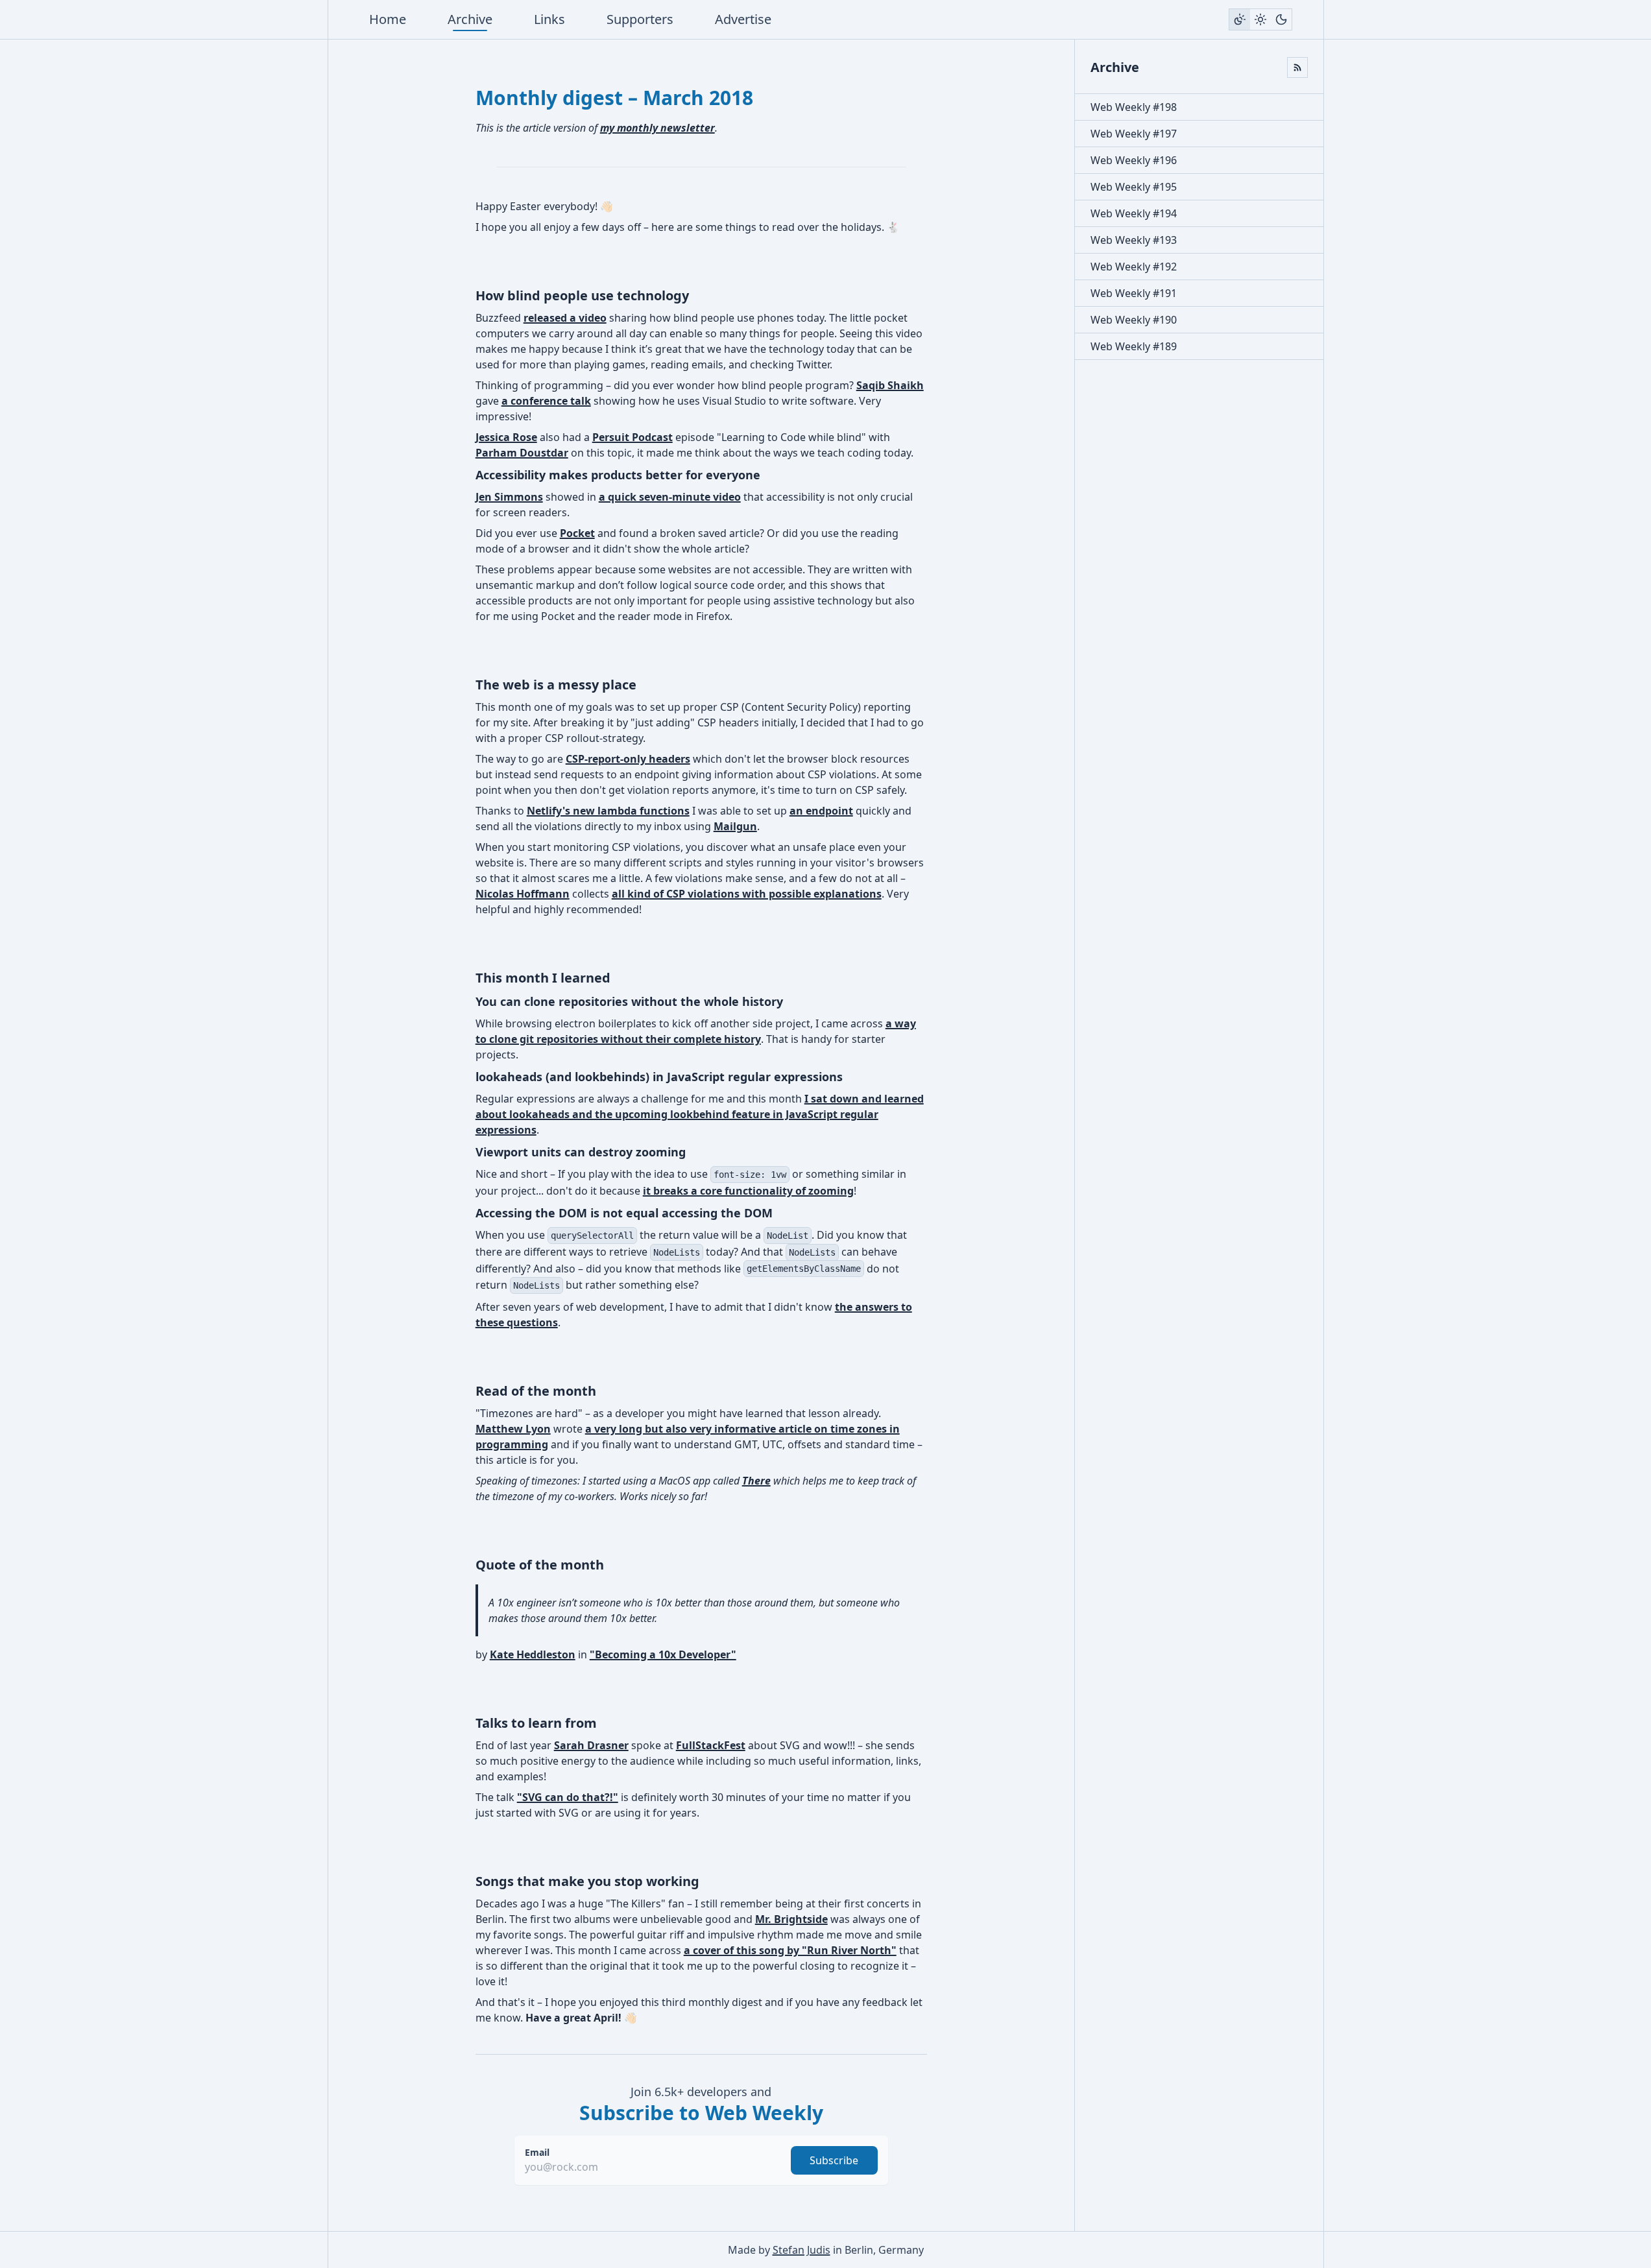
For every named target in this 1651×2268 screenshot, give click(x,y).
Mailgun (735, 826)
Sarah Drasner (591, 1745)
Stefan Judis (801, 2250)
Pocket (577, 533)
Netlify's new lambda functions (608, 811)
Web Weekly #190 (1134, 320)
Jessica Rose (506, 437)
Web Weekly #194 (1134, 213)
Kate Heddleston (533, 1654)
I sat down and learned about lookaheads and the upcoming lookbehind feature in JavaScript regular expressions (700, 1114)
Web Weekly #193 (1134, 240)
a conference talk (546, 401)
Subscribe (834, 2160)
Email (537, 2152)
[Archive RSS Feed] (1297, 67)
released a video (565, 318)
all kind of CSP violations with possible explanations (747, 894)
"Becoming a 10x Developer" (663, 1654)
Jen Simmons (509, 497)
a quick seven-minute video (670, 497)
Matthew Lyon (513, 1429)
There (756, 1481)
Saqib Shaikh (890, 385)
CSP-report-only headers (628, 759)
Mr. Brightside (791, 1919)
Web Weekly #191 (1134, 293)
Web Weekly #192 (1134, 267)
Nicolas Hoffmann (523, 894)
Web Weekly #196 (1134, 160)
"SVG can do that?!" (568, 1797)
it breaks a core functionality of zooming (748, 1191)
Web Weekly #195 (1134, 187)
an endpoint (821, 811)
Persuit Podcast (633, 437)
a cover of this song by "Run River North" (790, 1950)
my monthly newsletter (657, 128)
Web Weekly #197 (1134, 134)
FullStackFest (711, 1745)
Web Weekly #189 (1134, 346)
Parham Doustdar (522, 453)
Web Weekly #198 (1134, 107)
